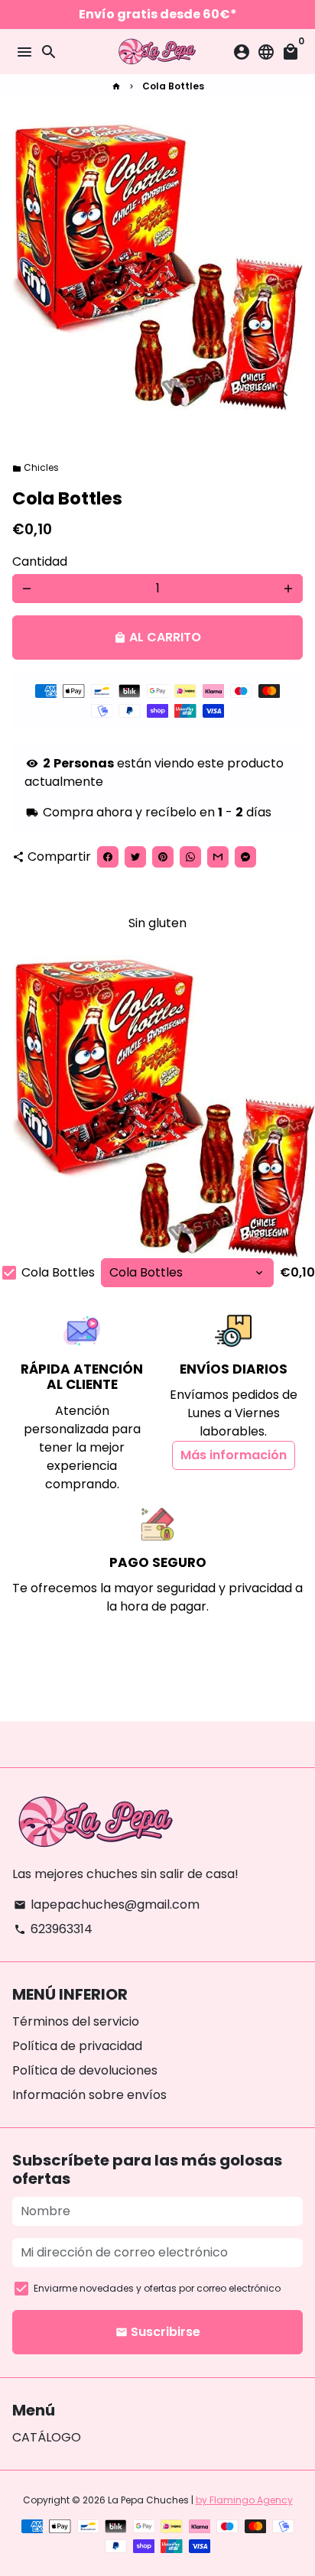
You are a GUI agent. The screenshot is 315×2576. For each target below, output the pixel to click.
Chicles (36, 467)
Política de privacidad (77, 2046)
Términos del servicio (76, 2021)
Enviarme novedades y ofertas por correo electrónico (157, 2288)
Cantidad (40, 561)
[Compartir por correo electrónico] (218, 857)
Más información (234, 1455)
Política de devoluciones (85, 2070)
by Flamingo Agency (244, 2500)
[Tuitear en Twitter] (135, 857)
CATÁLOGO (47, 2437)
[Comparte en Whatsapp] (190, 857)
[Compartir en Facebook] (108, 857)
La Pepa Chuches (148, 2500)
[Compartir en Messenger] (245, 857)
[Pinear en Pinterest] (163, 857)
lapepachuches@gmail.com (107, 1904)
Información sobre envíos (89, 2095)
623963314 (53, 1929)
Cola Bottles (173, 86)
